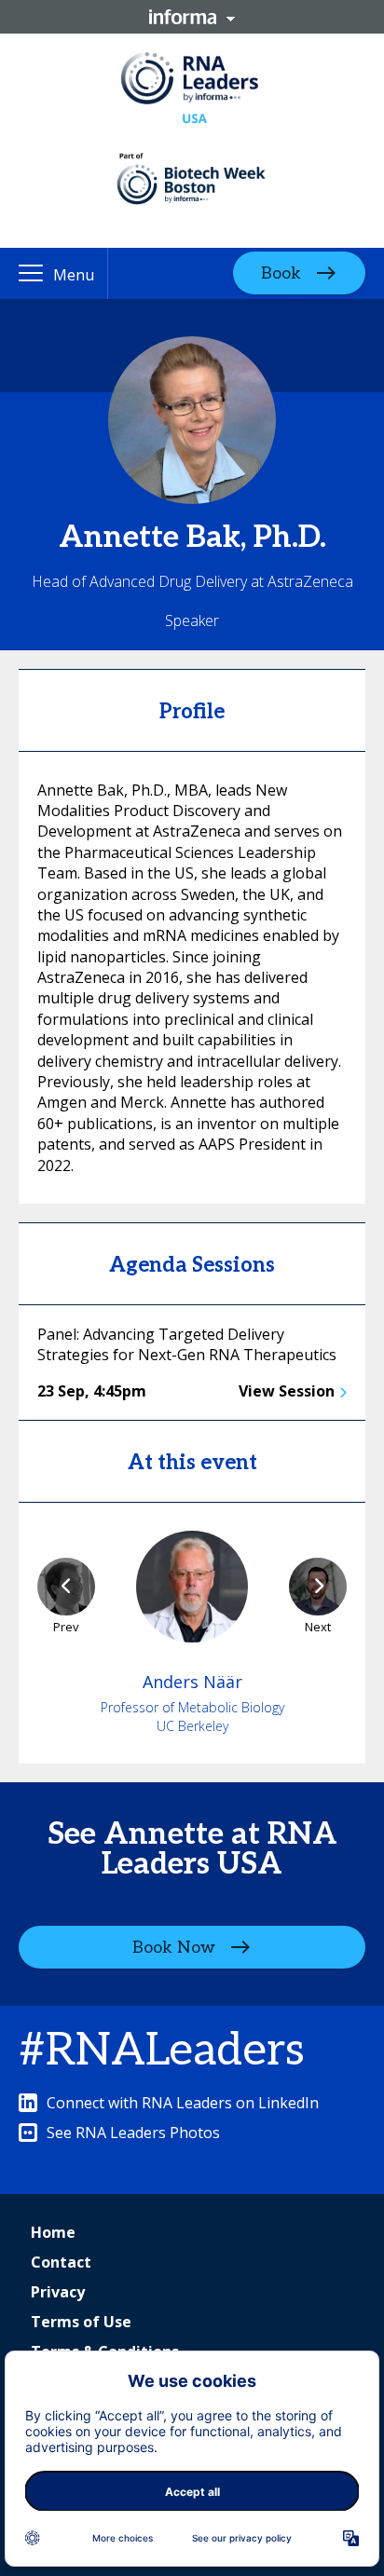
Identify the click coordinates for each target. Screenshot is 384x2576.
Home (53, 2232)
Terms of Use (81, 2322)
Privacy (58, 2292)
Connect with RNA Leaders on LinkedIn (183, 2103)
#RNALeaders (162, 2051)
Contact (61, 2262)
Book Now (174, 1947)
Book (281, 273)
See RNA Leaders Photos (133, 2133)
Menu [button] (74, 275)
